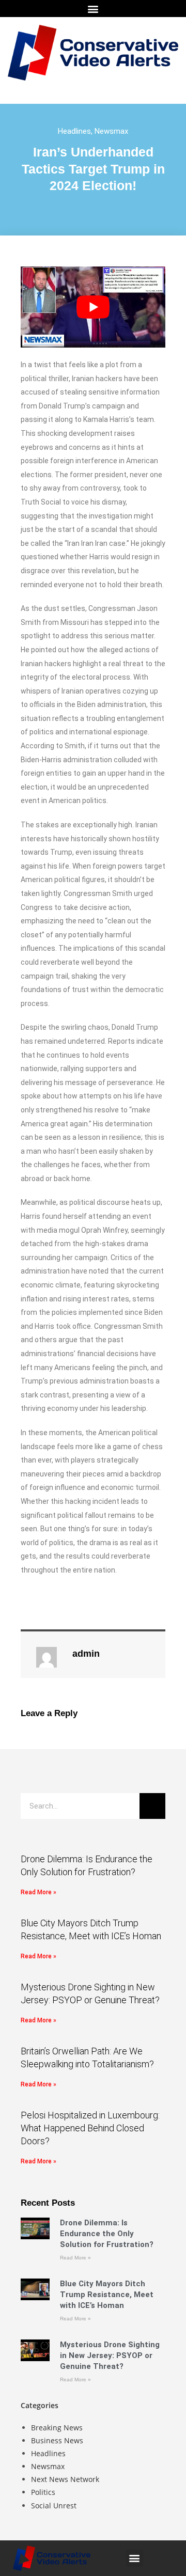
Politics (43, 2492)
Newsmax (111, 131)
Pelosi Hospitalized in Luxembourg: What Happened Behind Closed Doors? (90, 2128)
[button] (93, 9)
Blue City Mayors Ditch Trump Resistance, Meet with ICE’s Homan (107, 2295)
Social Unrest (54, 2506)
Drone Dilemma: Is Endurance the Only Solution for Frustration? (107, 2234)
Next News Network (65, 2479)
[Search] (152, 1806)
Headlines (74, 131)
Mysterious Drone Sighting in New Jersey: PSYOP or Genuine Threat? (110, 2355)
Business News (57, 2440)
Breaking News (57, 2428)
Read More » (38, 1892)
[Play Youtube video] (93, 307)
